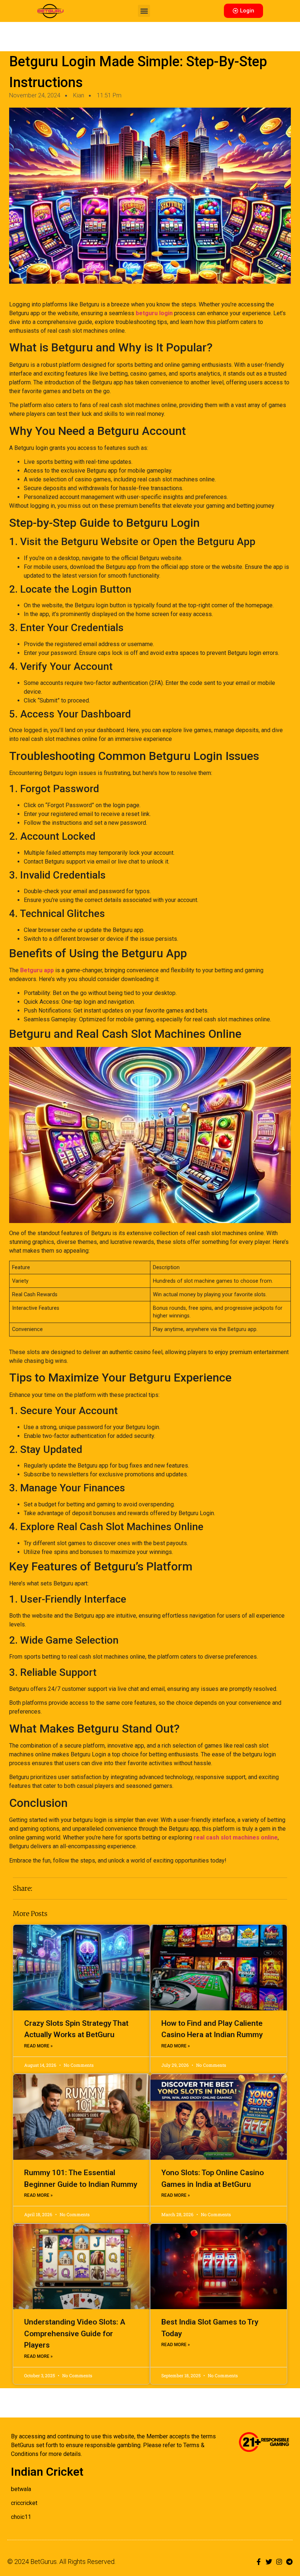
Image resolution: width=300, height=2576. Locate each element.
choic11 (21, 2517)
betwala (21, 2489)
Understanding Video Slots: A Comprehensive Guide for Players (75, 2333)
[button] (144, 11)
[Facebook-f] (259, 2562)
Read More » (38, 2046)
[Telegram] (289, 2562)
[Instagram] (279, 2562)
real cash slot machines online (236, 1837)
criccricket (24, 2503)
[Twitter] (269, 2562)
